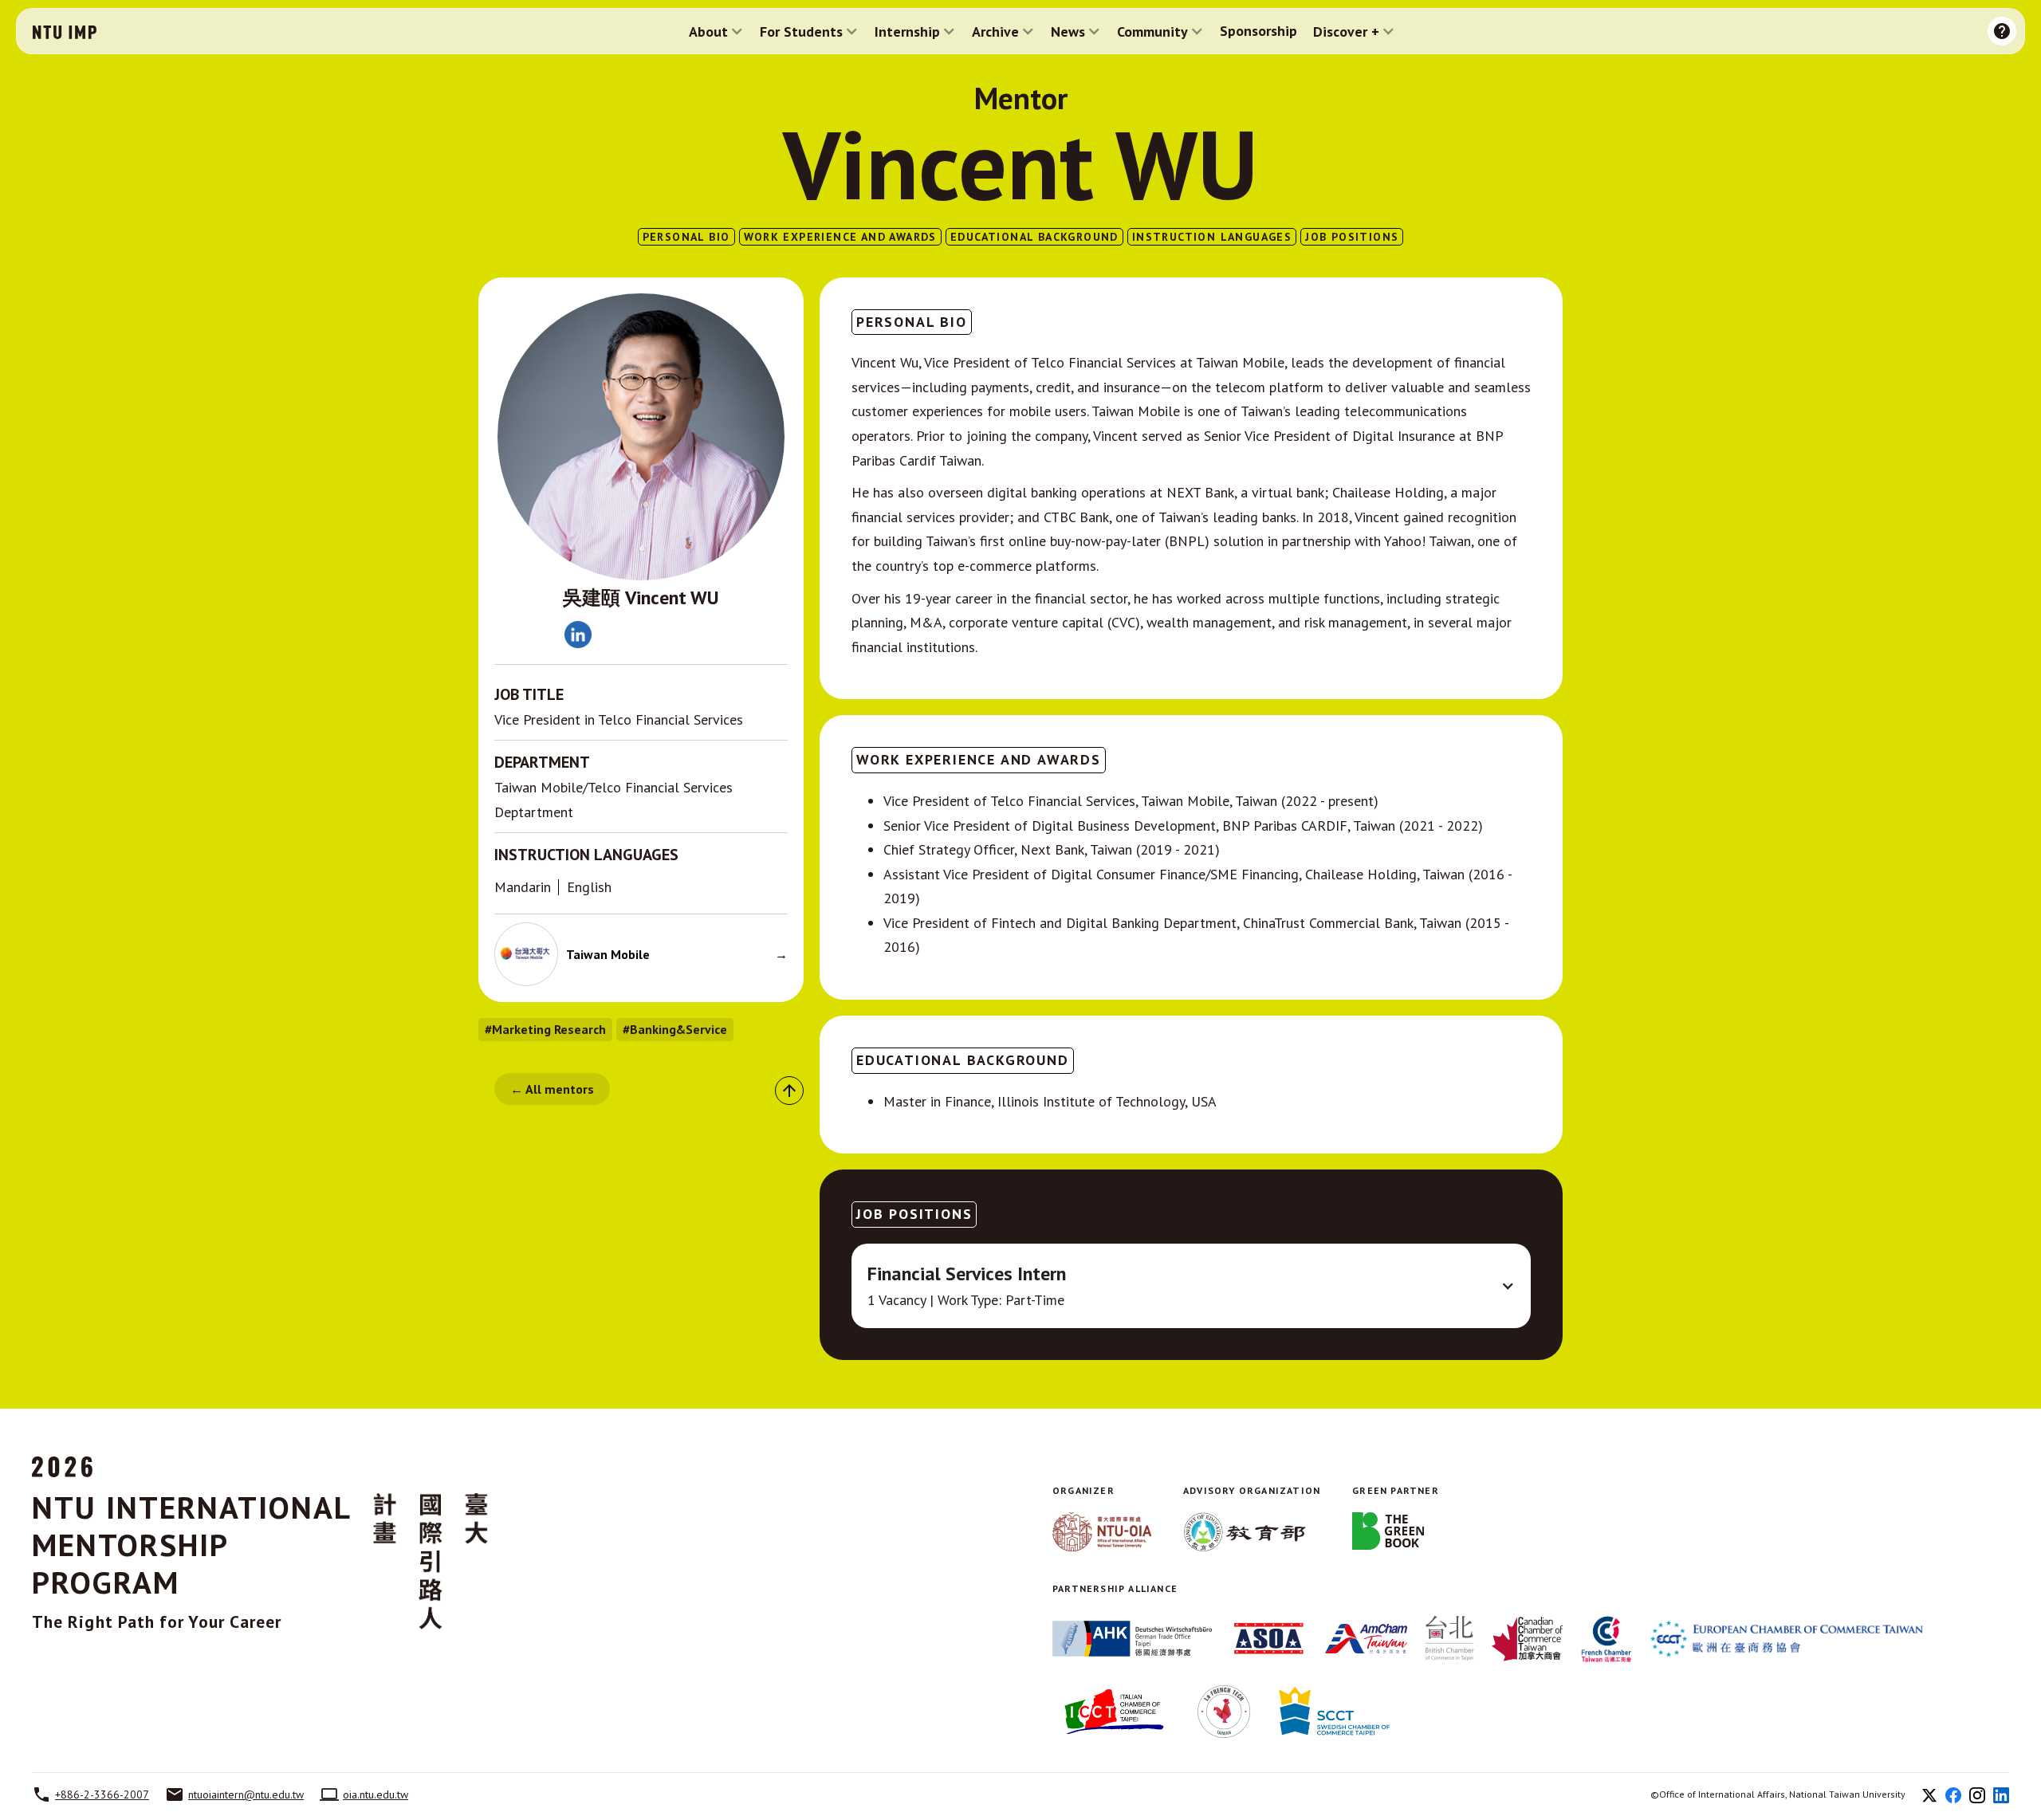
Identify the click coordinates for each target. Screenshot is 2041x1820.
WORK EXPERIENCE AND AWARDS (840, 237)
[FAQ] (2002, 31)
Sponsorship (1258, 31)
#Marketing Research (545, 1029)
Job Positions (1352, 237)
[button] (716, 31)
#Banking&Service (675, 1029)
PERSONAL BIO (686, 237)
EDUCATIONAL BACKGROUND (1034, 237)
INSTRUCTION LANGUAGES (1212, 237)
